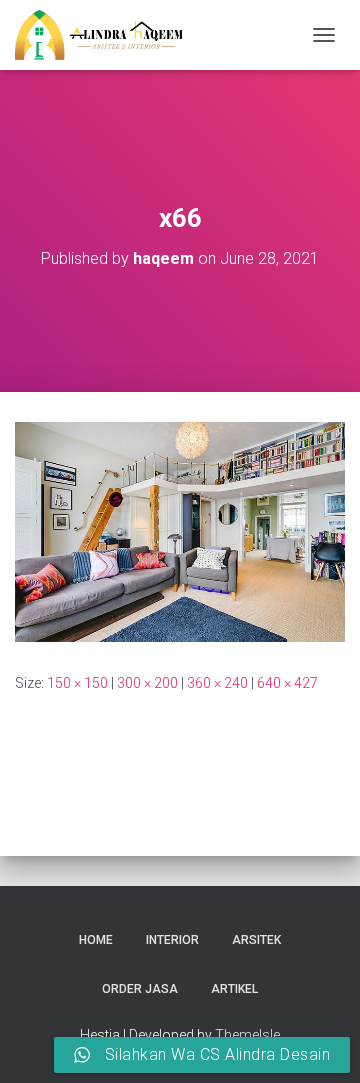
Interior (172, 940)
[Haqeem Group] (106, 35)
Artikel (234, 989)
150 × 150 (77, 683)
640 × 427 (287, 683)
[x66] (180, 531)
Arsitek (256, 940)
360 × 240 (217, 683)
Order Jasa (140, 989)
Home (96, 940)
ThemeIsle (247, 1035)
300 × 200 (147, 683)
